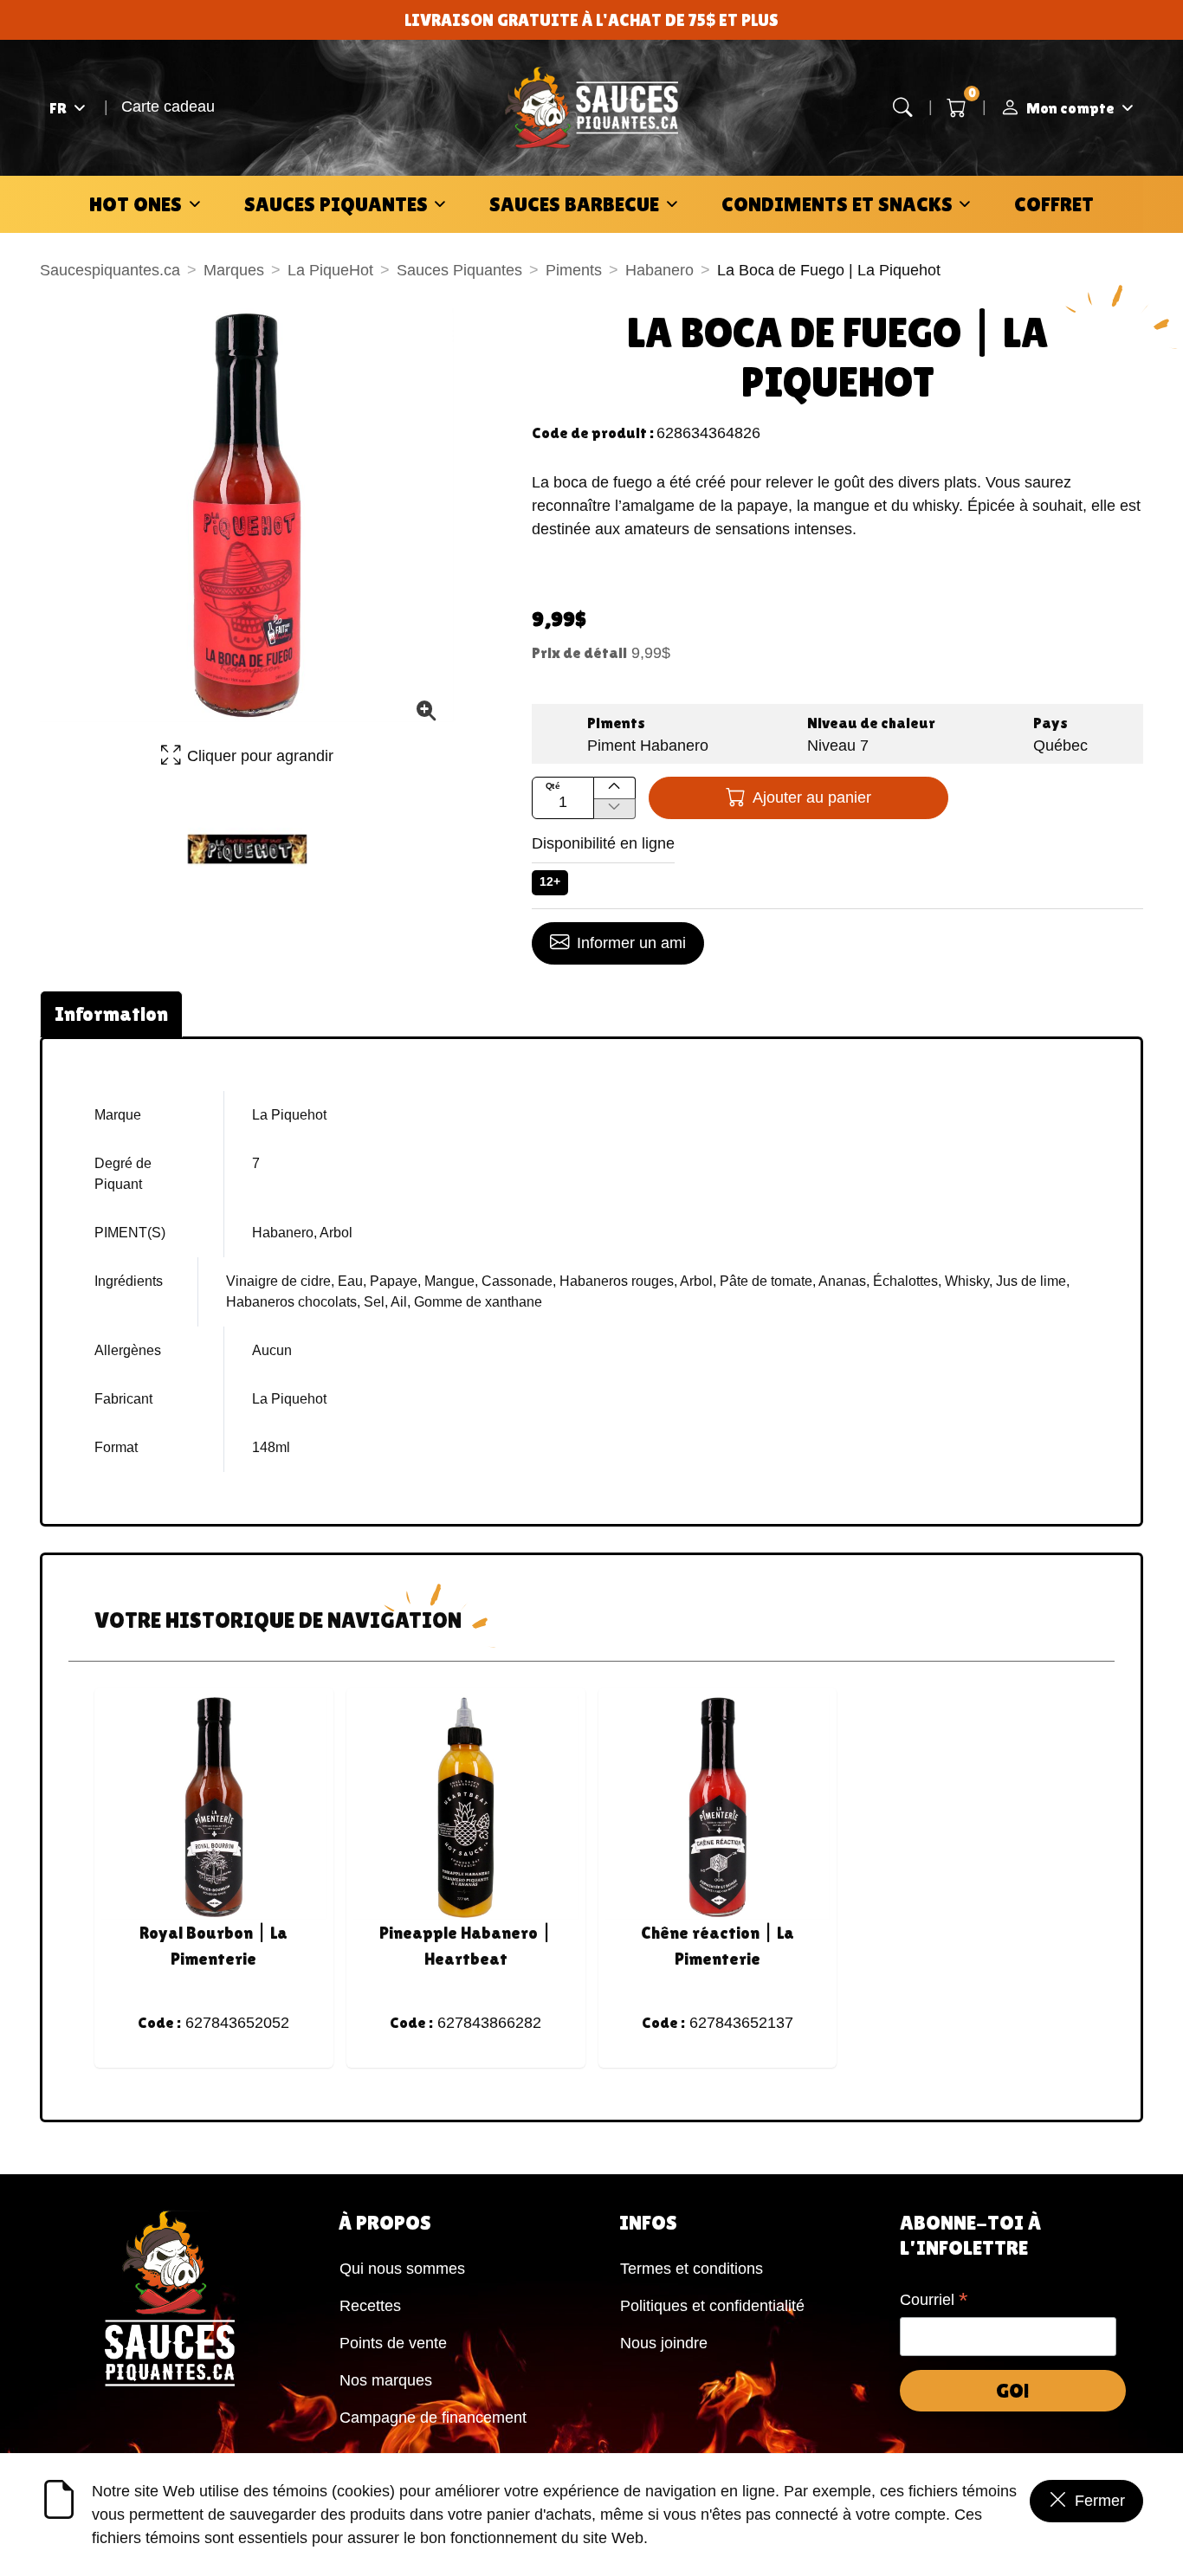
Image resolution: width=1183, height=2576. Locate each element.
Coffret (1054, 204)
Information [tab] (111, 1014)
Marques (234, 270)
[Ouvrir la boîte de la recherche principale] (903, 108)
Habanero (659, 270)
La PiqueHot (330, 270)
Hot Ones (136, 204)
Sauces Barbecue (574, 204)
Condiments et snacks (837, 204)
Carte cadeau (168, 107)
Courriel (934, 2302)
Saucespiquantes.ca (110, 270)
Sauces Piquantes (336, 204)
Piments (574, 270)
